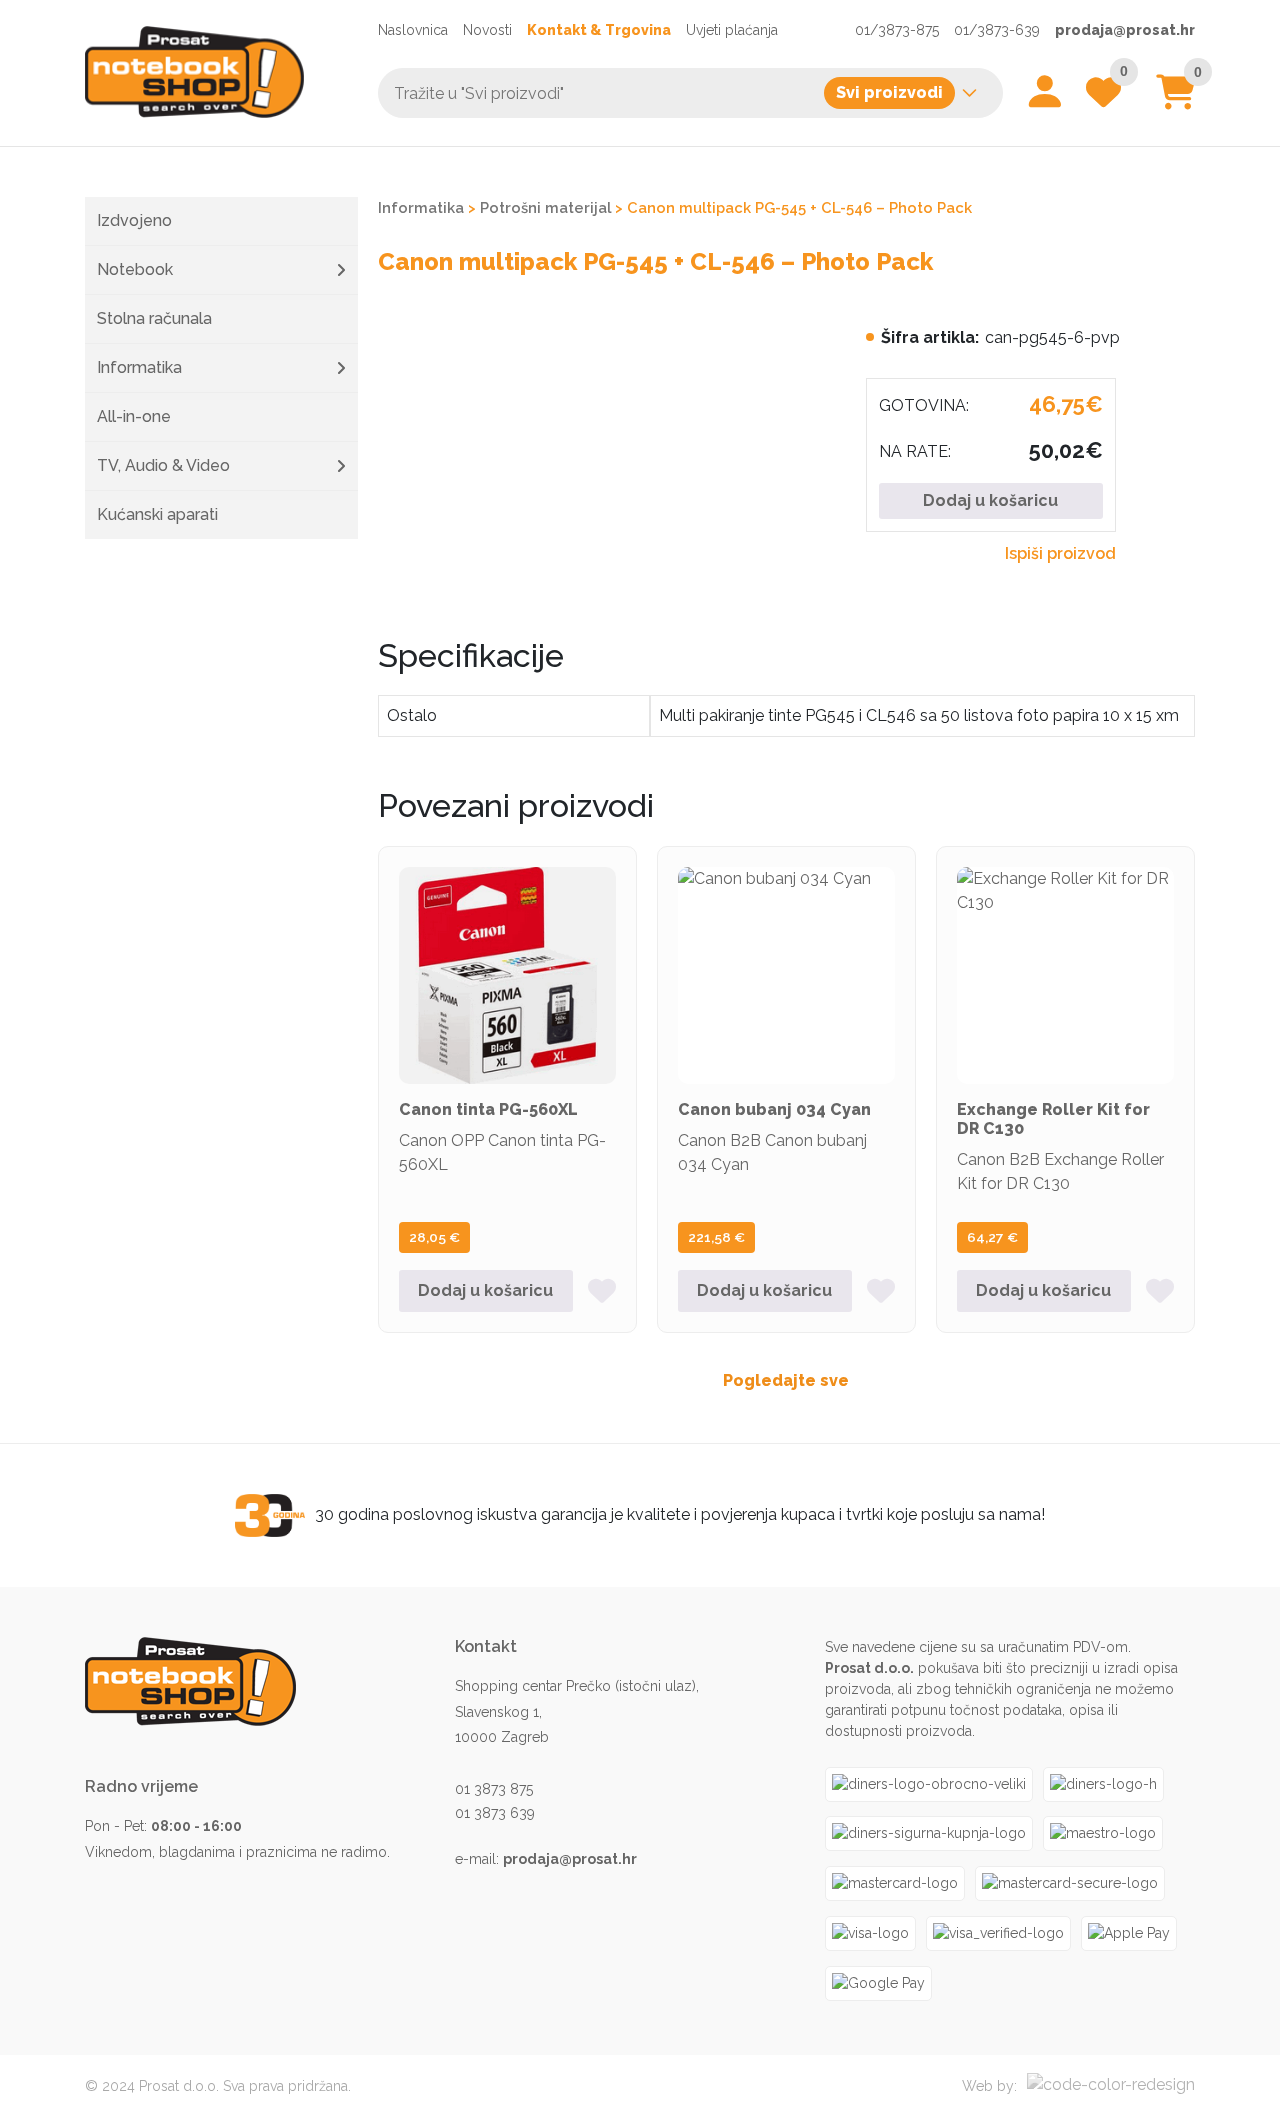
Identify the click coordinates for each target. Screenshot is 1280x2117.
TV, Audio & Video (163, 465)
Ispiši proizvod (1060, 553)
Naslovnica (413, 30)
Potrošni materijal (545, 207)
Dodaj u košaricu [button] (485, 1290)
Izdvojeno (134, 220)
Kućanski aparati (157, 514)
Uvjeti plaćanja (732, 30)
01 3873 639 (495, 1813)
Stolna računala (154, 318)
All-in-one (134, 416)
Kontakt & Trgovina (599, 30)
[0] (1175, 99)
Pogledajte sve (786, 1380)
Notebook (135, 269)
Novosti (487, 30)
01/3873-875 (897, 30)
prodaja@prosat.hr (1125, 30)
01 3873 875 (494, 1789)
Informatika (139, 367)
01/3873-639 (997, 30)
